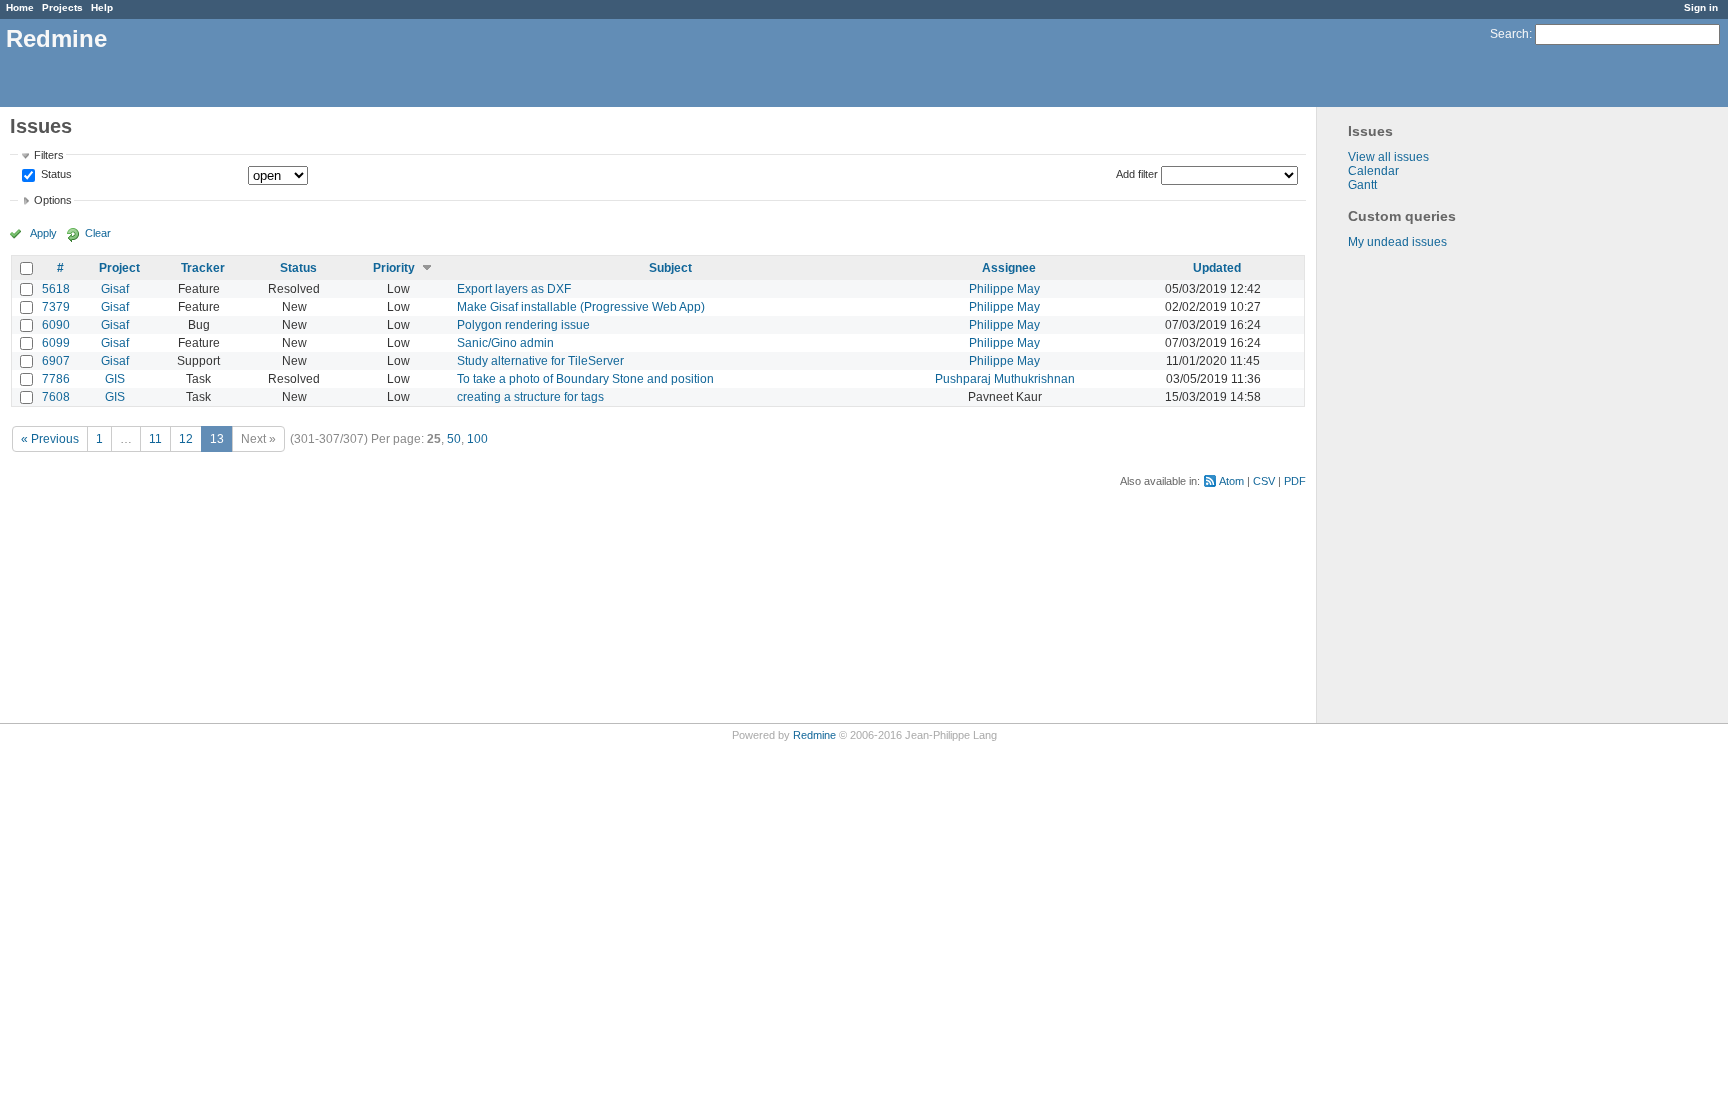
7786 (56, 379)
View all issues (1388, 157)
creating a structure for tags (530, 397)
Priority (394, 268)
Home (20, 7)
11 (155, 439)
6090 (56, 325)
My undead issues (1397, 242)
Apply (43, 233)
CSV (1264, 481)
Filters (49, 155)
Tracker (203, 268)
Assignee (1009, 268)
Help (102, 7)
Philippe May (1004, 289)
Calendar (1373, 171)
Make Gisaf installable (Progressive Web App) (581, 307)
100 (477, 439)
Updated (1217, 268)
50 (454, 439)
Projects (62, 7)
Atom (1231, 481)
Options (53, 200)
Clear (98, 233)
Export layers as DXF (514, 289)
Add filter (1137, 174)
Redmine (814, 735)
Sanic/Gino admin (505, 343)
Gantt (1362, 185)
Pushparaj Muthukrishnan (1005, 379)
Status (55, 175)
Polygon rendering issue (523, 325)
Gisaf (115, 289)
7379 (56, 307)
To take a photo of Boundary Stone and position (585, 379)
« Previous (50, 439)
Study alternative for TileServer (540, 361)
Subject (670, 268)
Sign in (1701, 7)
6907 (56, 361)
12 (186, 439)
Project (119, 268)
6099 (56, 343)
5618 (56, 289)
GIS (115, 379)
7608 (56, 397)
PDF (1295, 481)
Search (1509, 34)
